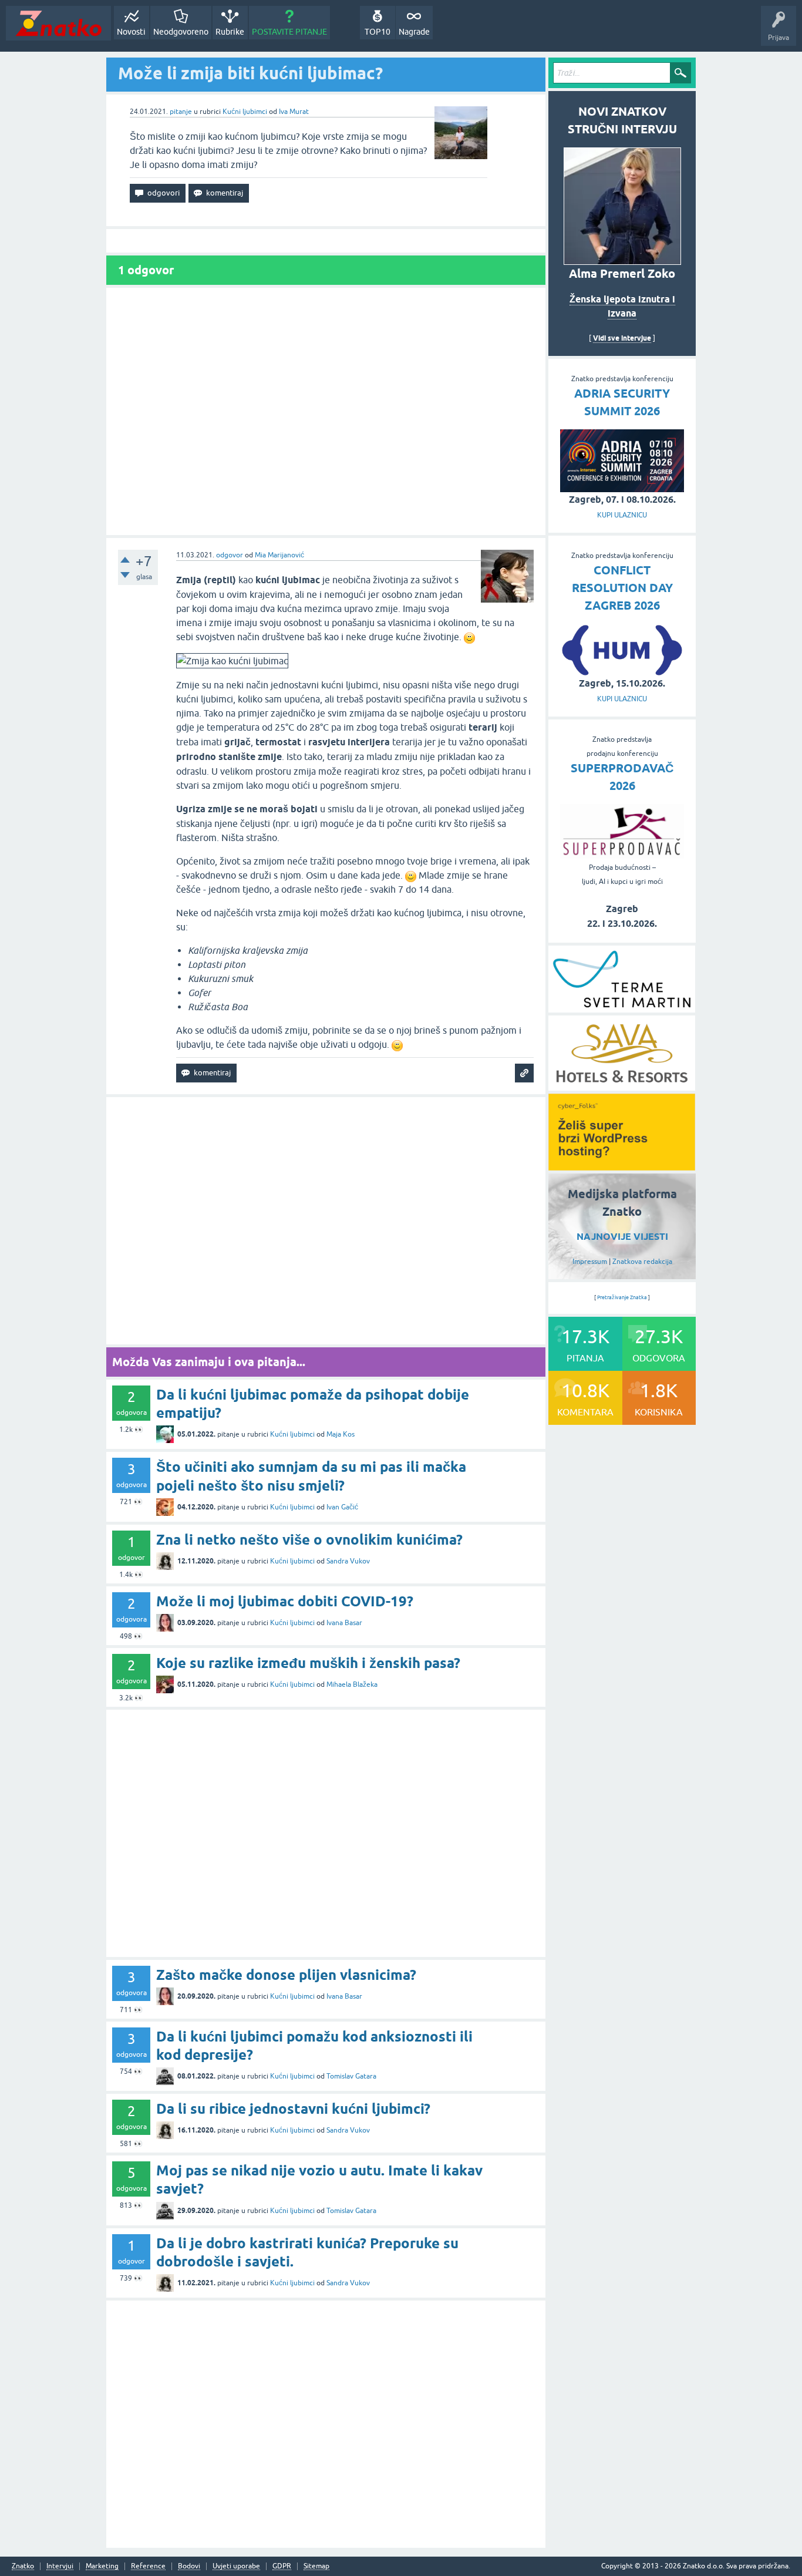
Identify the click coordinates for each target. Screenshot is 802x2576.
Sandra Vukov (348, 1561)
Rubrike (230, 32)
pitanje (181, 112)
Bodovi (189, 2566)
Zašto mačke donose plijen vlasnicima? (286, 1975)
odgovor (230, 555)
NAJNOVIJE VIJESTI (622, 1237)
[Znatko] (58, 23)
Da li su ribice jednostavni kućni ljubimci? (293, 2109)
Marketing (102, 2566)
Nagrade (414, 32)
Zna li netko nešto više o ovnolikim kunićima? (309, 1540)
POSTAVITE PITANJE (289, 32)
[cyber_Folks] (622, 1166)
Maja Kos (341, 1434)
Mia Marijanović (279, 555)
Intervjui (60, 2566)
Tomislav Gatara (351, 2076)
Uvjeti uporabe (236, 2566)
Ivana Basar (344, 1623)
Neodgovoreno (181, 32)
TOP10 (378, 32)
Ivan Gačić (342, 1507)
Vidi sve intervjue (622, 338)
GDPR (282, 2566)
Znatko (23, 2566)
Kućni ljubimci (245, 112)
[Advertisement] (326, 411)
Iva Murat (294, 112)
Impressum (590, 1262)
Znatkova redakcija (642, 1262)
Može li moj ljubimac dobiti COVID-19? (285, 1601)
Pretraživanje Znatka (622, 1297)
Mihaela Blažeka (352, 1684)
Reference (148, 2566)
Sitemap (316, 2566)
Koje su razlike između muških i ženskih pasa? (308, 1663)
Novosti (131, 32)
